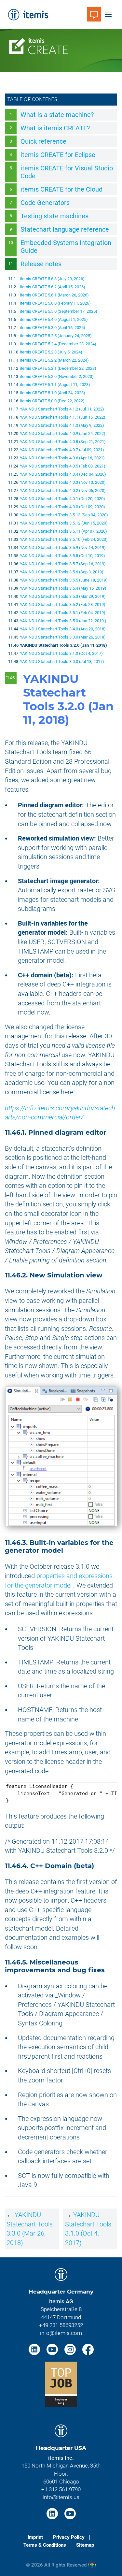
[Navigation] (108, 14)
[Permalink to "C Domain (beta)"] (98, 1866)
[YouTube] (53, 2349)
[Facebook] (88, 2349)
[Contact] (94, 14)
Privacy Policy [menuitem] (69, 2537)
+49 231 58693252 (61, 2325)
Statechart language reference (65, 229)
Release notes (41, 264)
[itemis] (28, 14)
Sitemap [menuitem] (85, 2545)
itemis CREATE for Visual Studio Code (67, 172)
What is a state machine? (57, 115)
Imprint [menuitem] (35, 2537)
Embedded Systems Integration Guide (66, 247)
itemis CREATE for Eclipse (58, 155)
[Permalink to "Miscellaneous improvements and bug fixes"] (109, 1970)
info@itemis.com (61, 2333)
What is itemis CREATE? (55, 128)
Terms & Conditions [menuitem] (45, 2545)
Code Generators (45, 203)
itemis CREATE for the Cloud (61, 189)
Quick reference (43, 141)
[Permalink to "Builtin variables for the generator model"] (67, 1550)
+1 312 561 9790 (61, 2489)
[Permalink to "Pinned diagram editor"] (111, 1132)
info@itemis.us (61, 2497)
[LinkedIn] (35, 2349)
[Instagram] (71, 2349)
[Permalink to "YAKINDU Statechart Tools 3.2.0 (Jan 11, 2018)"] (76, 720)
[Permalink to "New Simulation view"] (107, 1275)
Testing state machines (54, 216)
